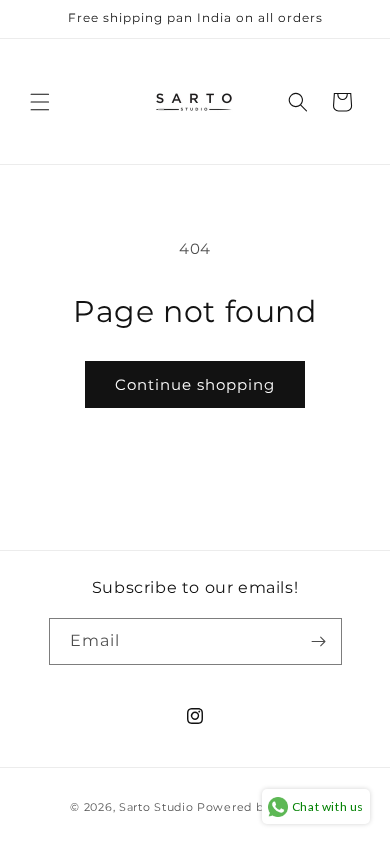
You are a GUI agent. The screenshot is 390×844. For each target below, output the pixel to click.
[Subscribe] (319, 641)
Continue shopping (195, 384)
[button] (40, 102)
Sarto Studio (156, 807)
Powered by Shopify (258, 807)
